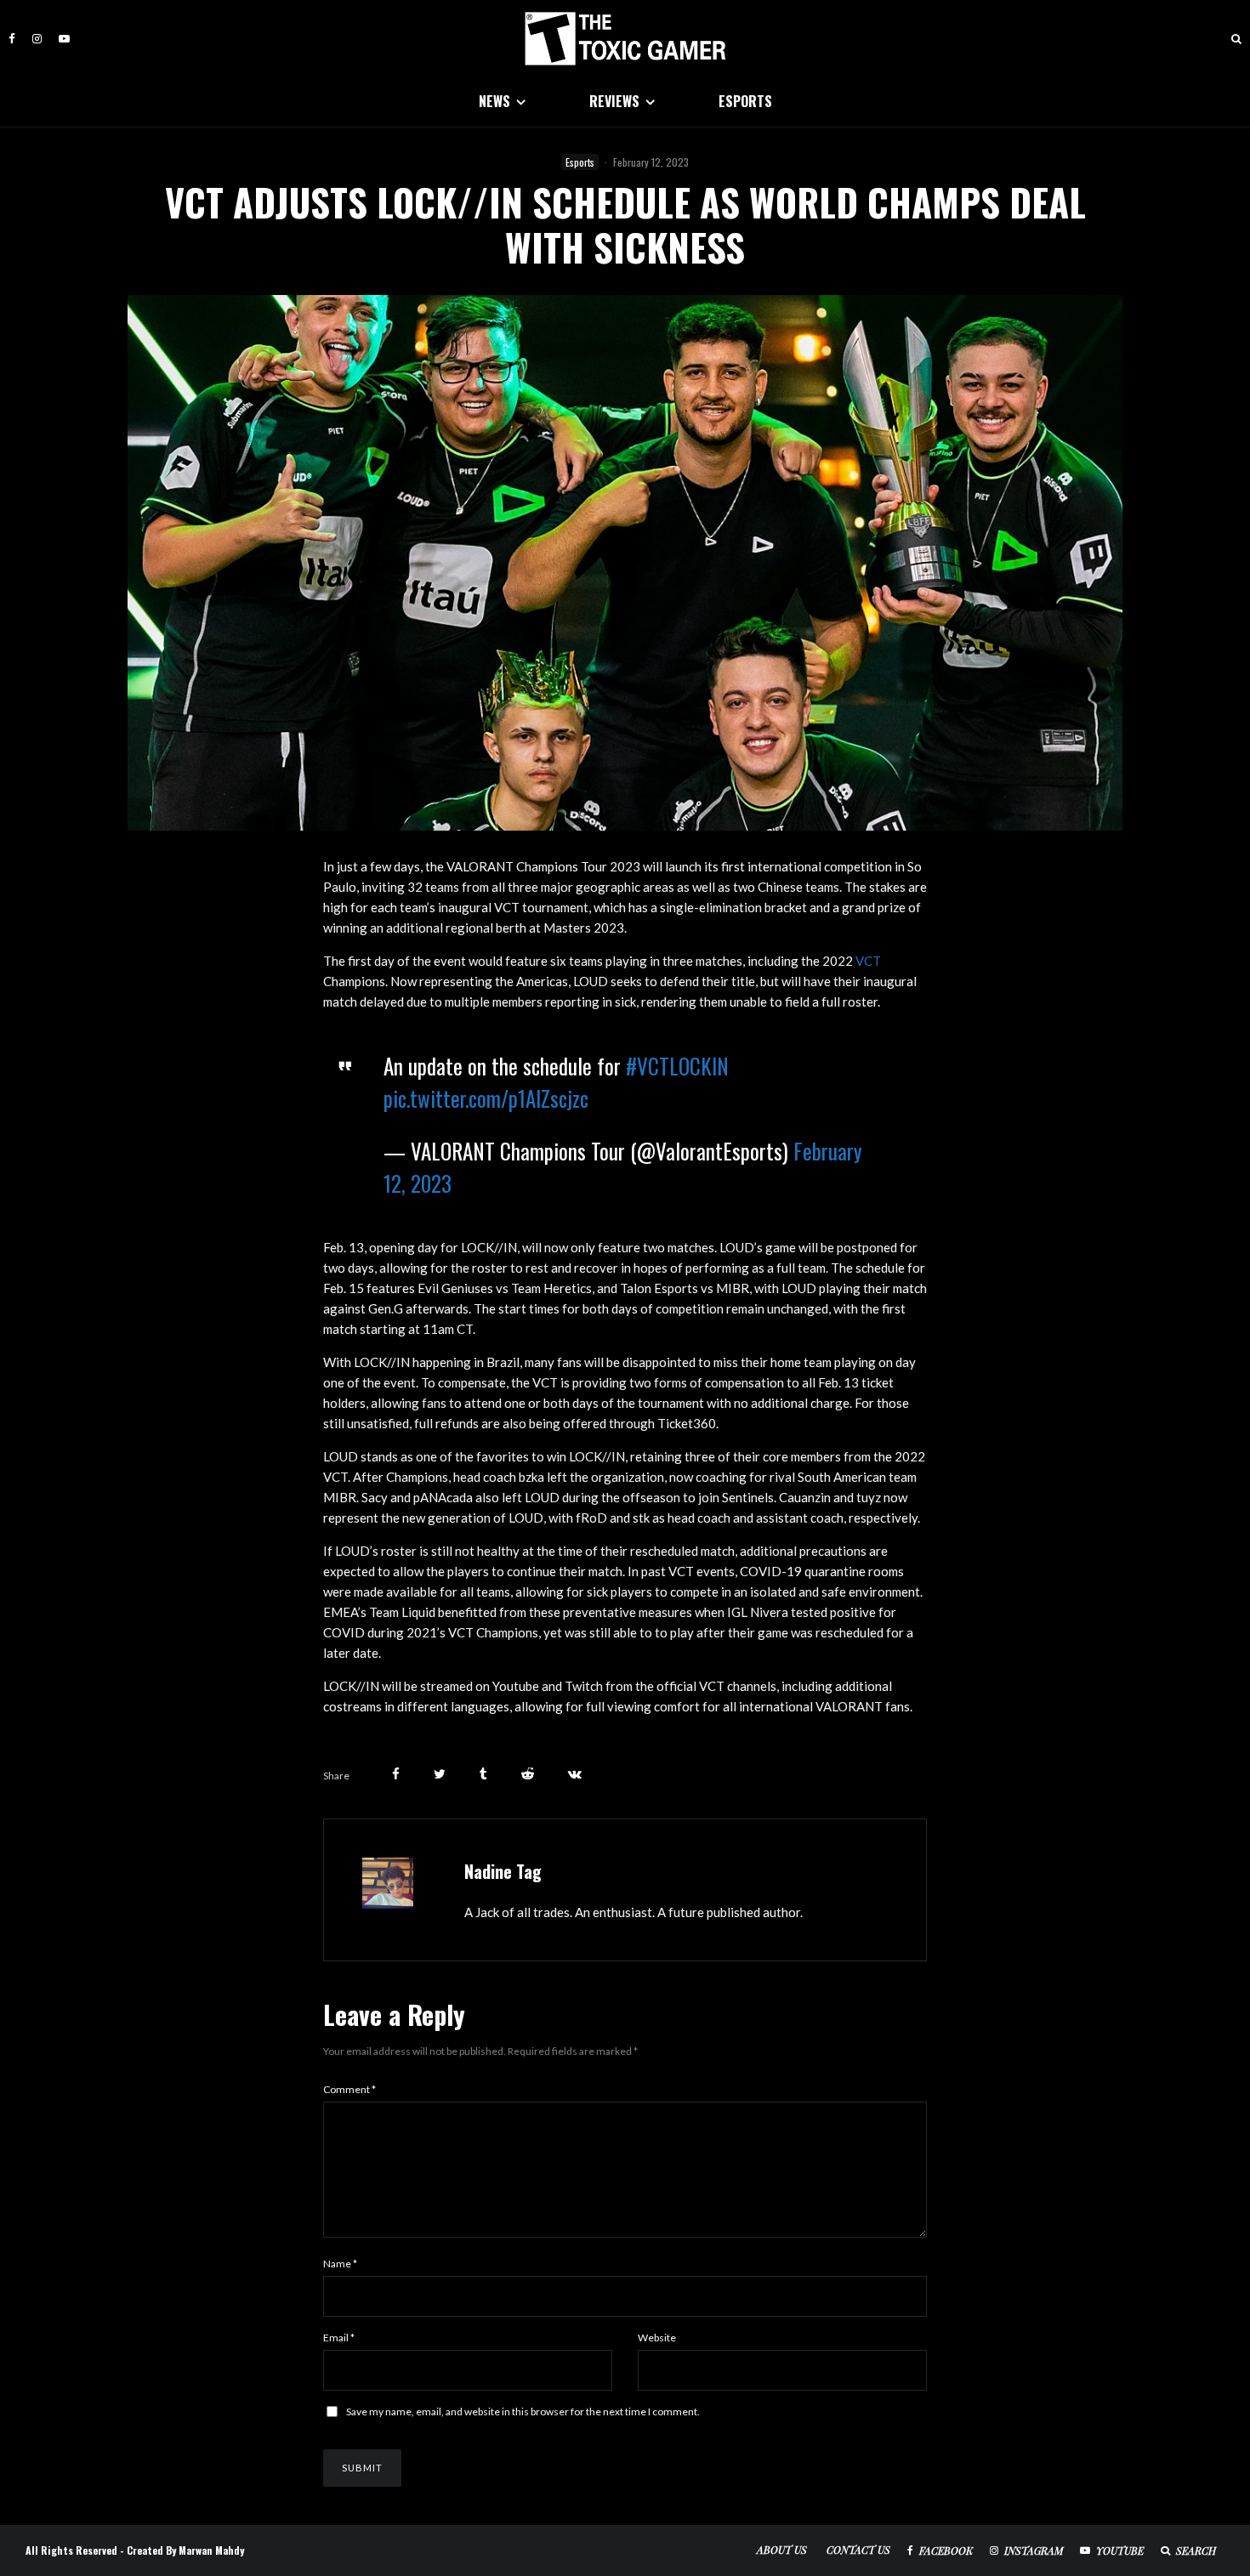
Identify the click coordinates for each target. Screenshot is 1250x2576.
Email (339, 2338)
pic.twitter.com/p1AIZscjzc (486, 1098)
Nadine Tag (503, 1871)
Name (340, 2264)
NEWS (494, 101)
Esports (580, 162)
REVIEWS (614, 101)
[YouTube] (64, 39)
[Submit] (528, 1774)
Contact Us (858, 2550)
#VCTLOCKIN (677, 1066)
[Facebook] (12, 39)
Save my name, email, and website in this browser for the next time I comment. (523, 2411)
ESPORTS (745, 101)
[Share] (396, 1774)
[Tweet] (440, 1774)
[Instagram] (37, 39)
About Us (782, 2550)
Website (657, 2338)
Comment (349, 2089)
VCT (868, 961)
